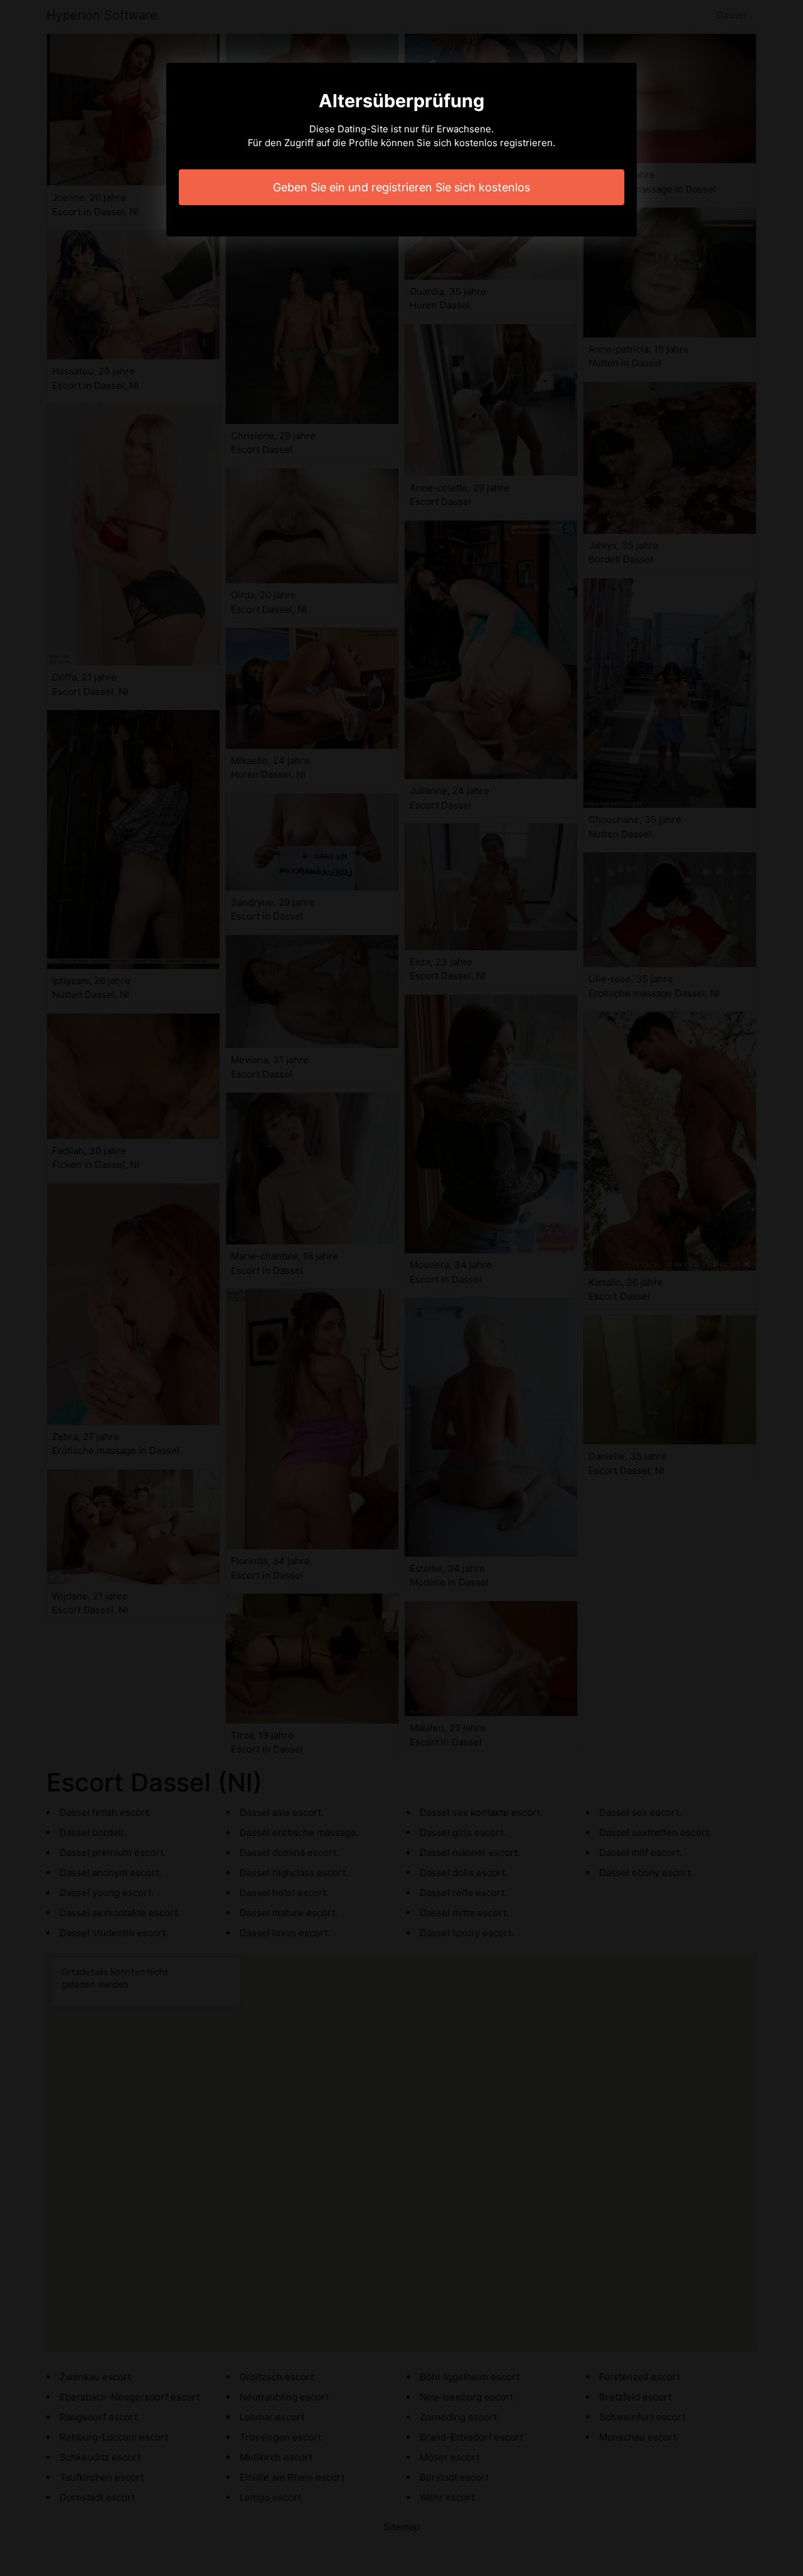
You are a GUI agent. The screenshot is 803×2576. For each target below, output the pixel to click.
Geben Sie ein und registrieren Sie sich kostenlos (401, 187)
